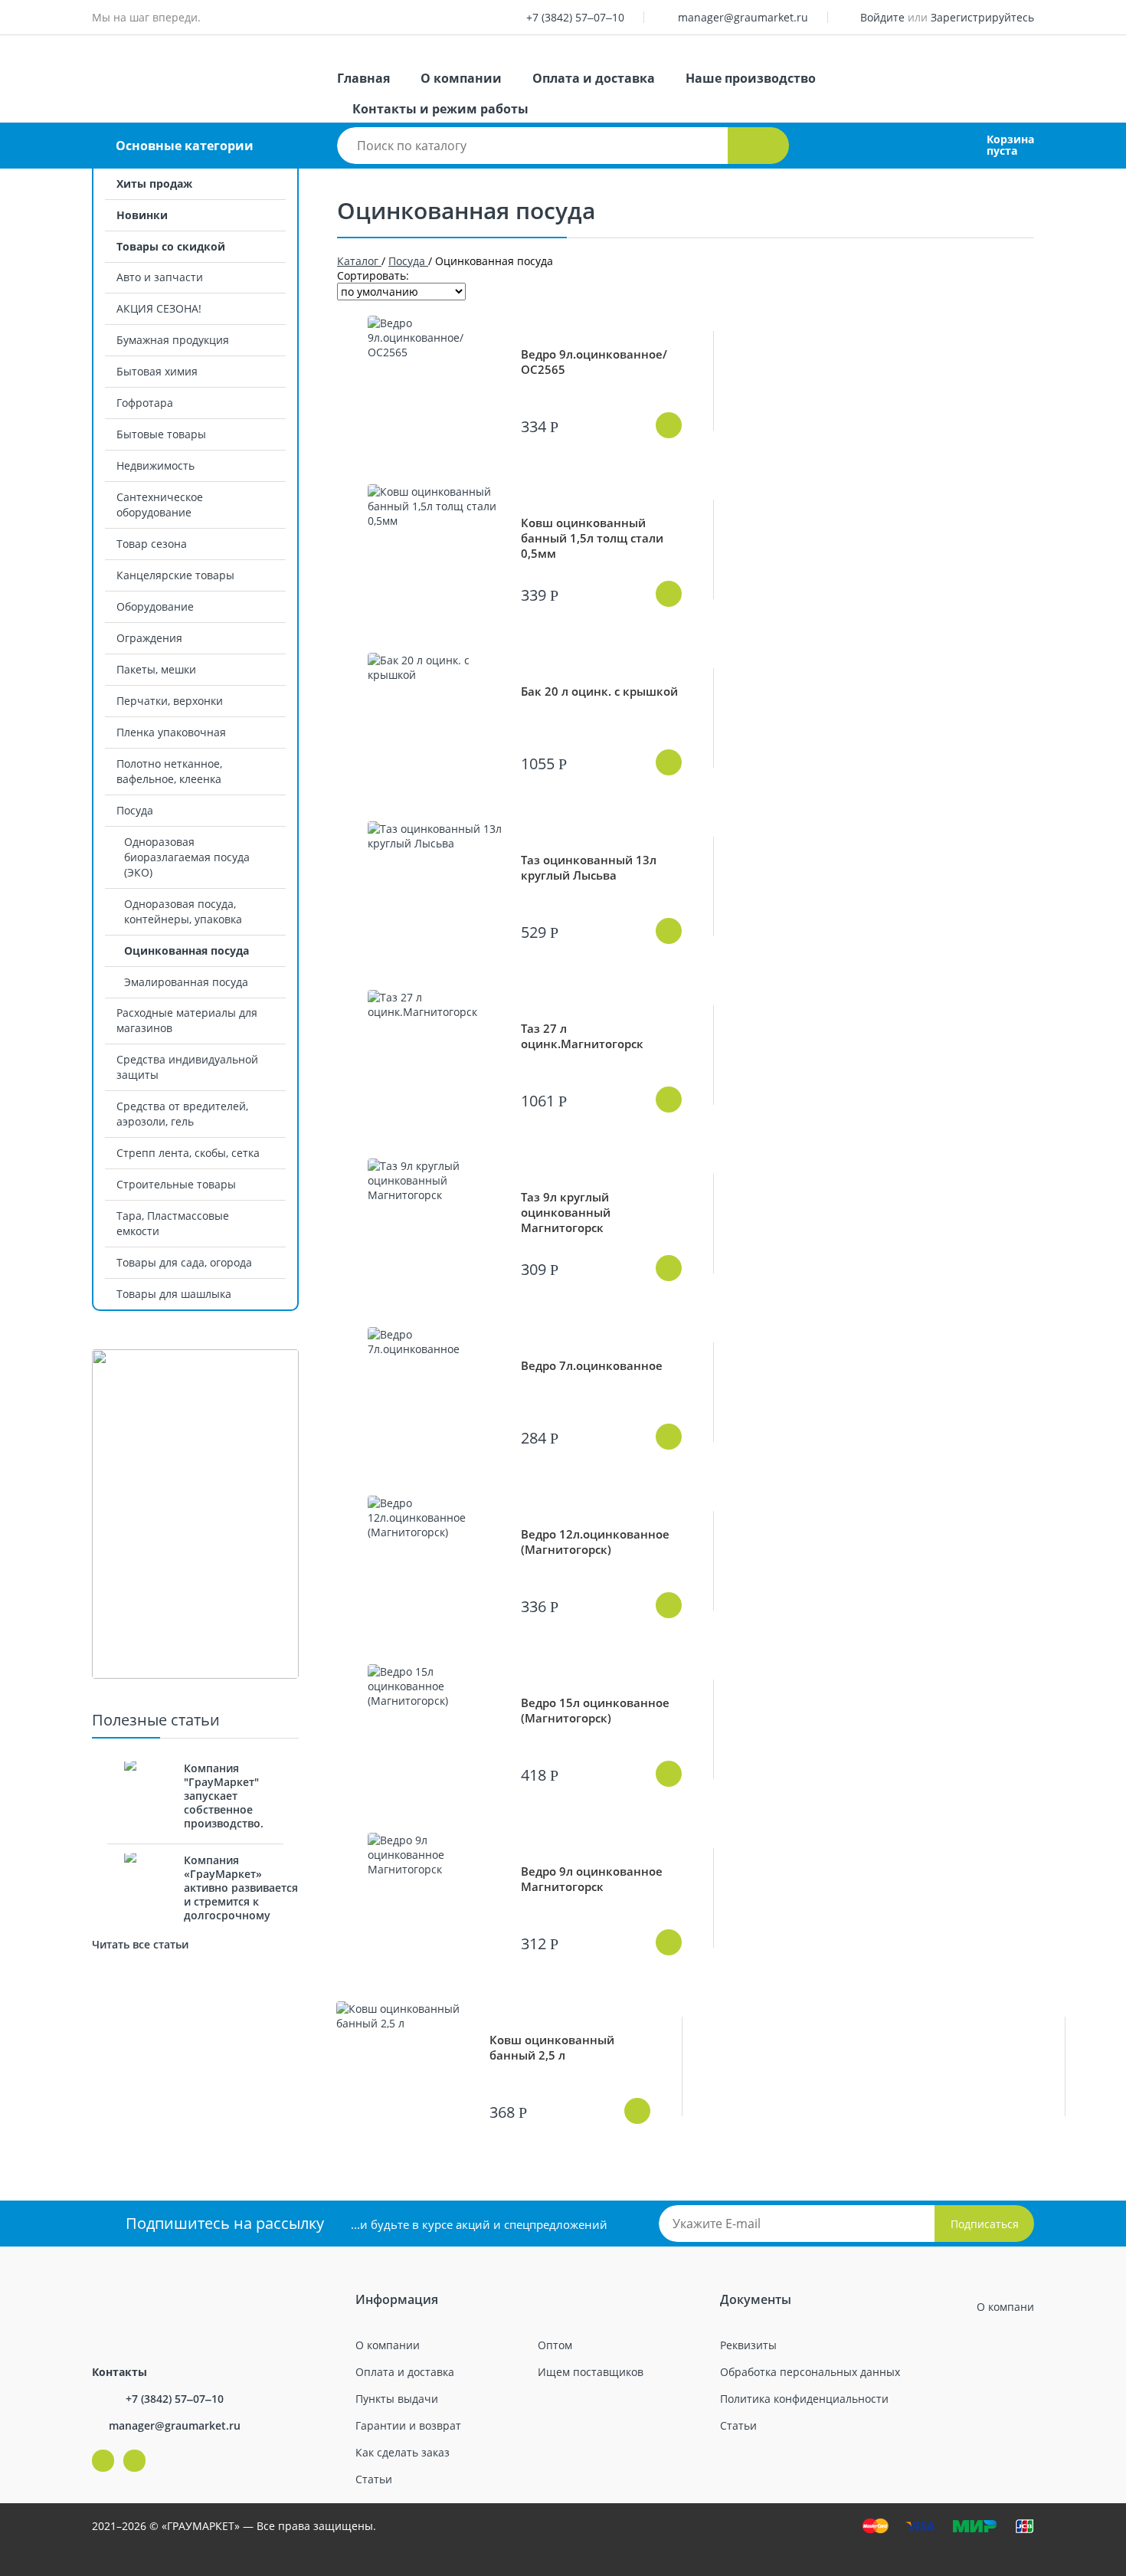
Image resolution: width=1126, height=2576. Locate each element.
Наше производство (751, 78)
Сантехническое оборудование (160, 505)
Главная (363, 78)
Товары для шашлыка (174, 1294)
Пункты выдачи (397, 2399)
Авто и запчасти (160, 277)
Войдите (882, 17)
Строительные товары (176, 1184)
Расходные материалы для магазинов (187, 1020)
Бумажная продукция (173, 340)
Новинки (142, 215)
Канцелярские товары (175, 575)
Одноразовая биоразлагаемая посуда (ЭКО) (187, 857)
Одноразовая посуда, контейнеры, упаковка (183, 911)
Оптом (555, 2345)
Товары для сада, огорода (184, 1262)
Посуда (135, 810)
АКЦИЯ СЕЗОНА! (159, 308)
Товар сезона (152, 544)
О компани (1005, 2307)
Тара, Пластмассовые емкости (173, 1223)
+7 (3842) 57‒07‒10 (575, 17)
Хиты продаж (154, 184)
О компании (461, 78)
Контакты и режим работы (440, 109)
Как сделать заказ (403, 2452)
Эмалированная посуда (186, 982)
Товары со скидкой (171, 246)
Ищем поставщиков (591, 2372)
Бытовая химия (157, 371)
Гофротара (145, 403)
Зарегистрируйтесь (982, 17)
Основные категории (185, 146)
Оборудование (155, 606)
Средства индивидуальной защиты (187, 1067)
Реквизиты (748, 2345)
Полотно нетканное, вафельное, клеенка (169, 771)
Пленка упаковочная (171, 732)
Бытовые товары (161, 434)
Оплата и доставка (594, 78)
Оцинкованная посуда (187, 950)
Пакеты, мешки (156, 669)
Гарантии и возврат (408, 2425)
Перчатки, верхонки (170, 701)
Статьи (374, 2479)
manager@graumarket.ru (743, 17)
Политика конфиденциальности (804, 2399)
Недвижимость (155, 465)
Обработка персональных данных (810, 2372)
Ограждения (149, 638)
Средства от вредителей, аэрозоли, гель (182, 1114)
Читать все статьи (140, 1944)
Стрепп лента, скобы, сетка (188, 1153)
